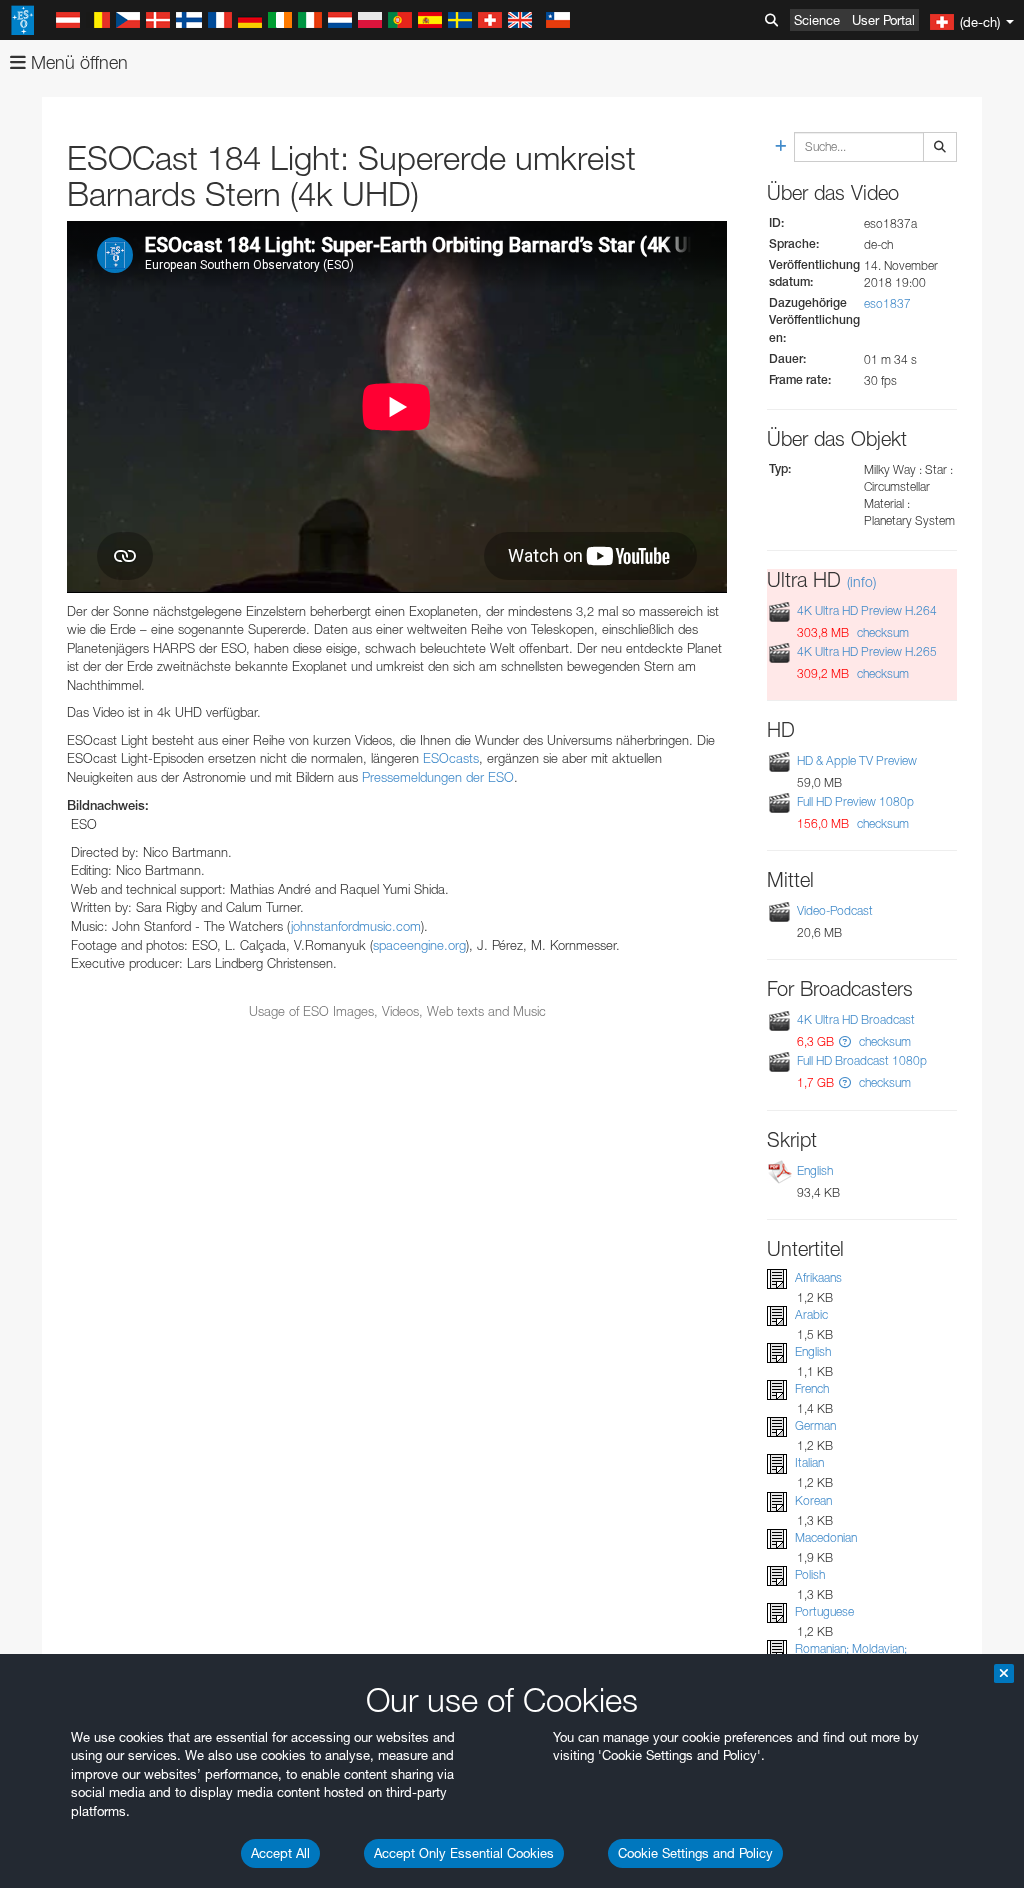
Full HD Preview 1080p (855, 801)
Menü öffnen (77, 62)
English (815, 1170)
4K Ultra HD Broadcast (856, 1019)
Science (817, 20)
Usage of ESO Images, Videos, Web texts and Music (397, 1011)
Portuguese (824, 1611)
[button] (845, 1041)
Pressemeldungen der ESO (438, 777)
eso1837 (887, 303)
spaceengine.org (419, 945)
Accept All (280, 1853)
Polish (810, 1574)
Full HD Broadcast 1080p (862, 1060)
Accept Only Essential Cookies (464, 1853)
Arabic (811, 1314)
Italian (809, 1462)
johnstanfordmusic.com (356, 926)
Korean (813, 1500)
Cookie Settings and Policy (695, 1853)
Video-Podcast (835, 910)
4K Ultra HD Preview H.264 (867, 610)
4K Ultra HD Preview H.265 (867, 651)
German (815, 1425)
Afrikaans (818, 1277)
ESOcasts (451, 758)
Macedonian (826, 1537)
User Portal (883, 20)
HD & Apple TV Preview (857, 760)
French (812, 1388)
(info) (861, 581)
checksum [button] (881, 632)
